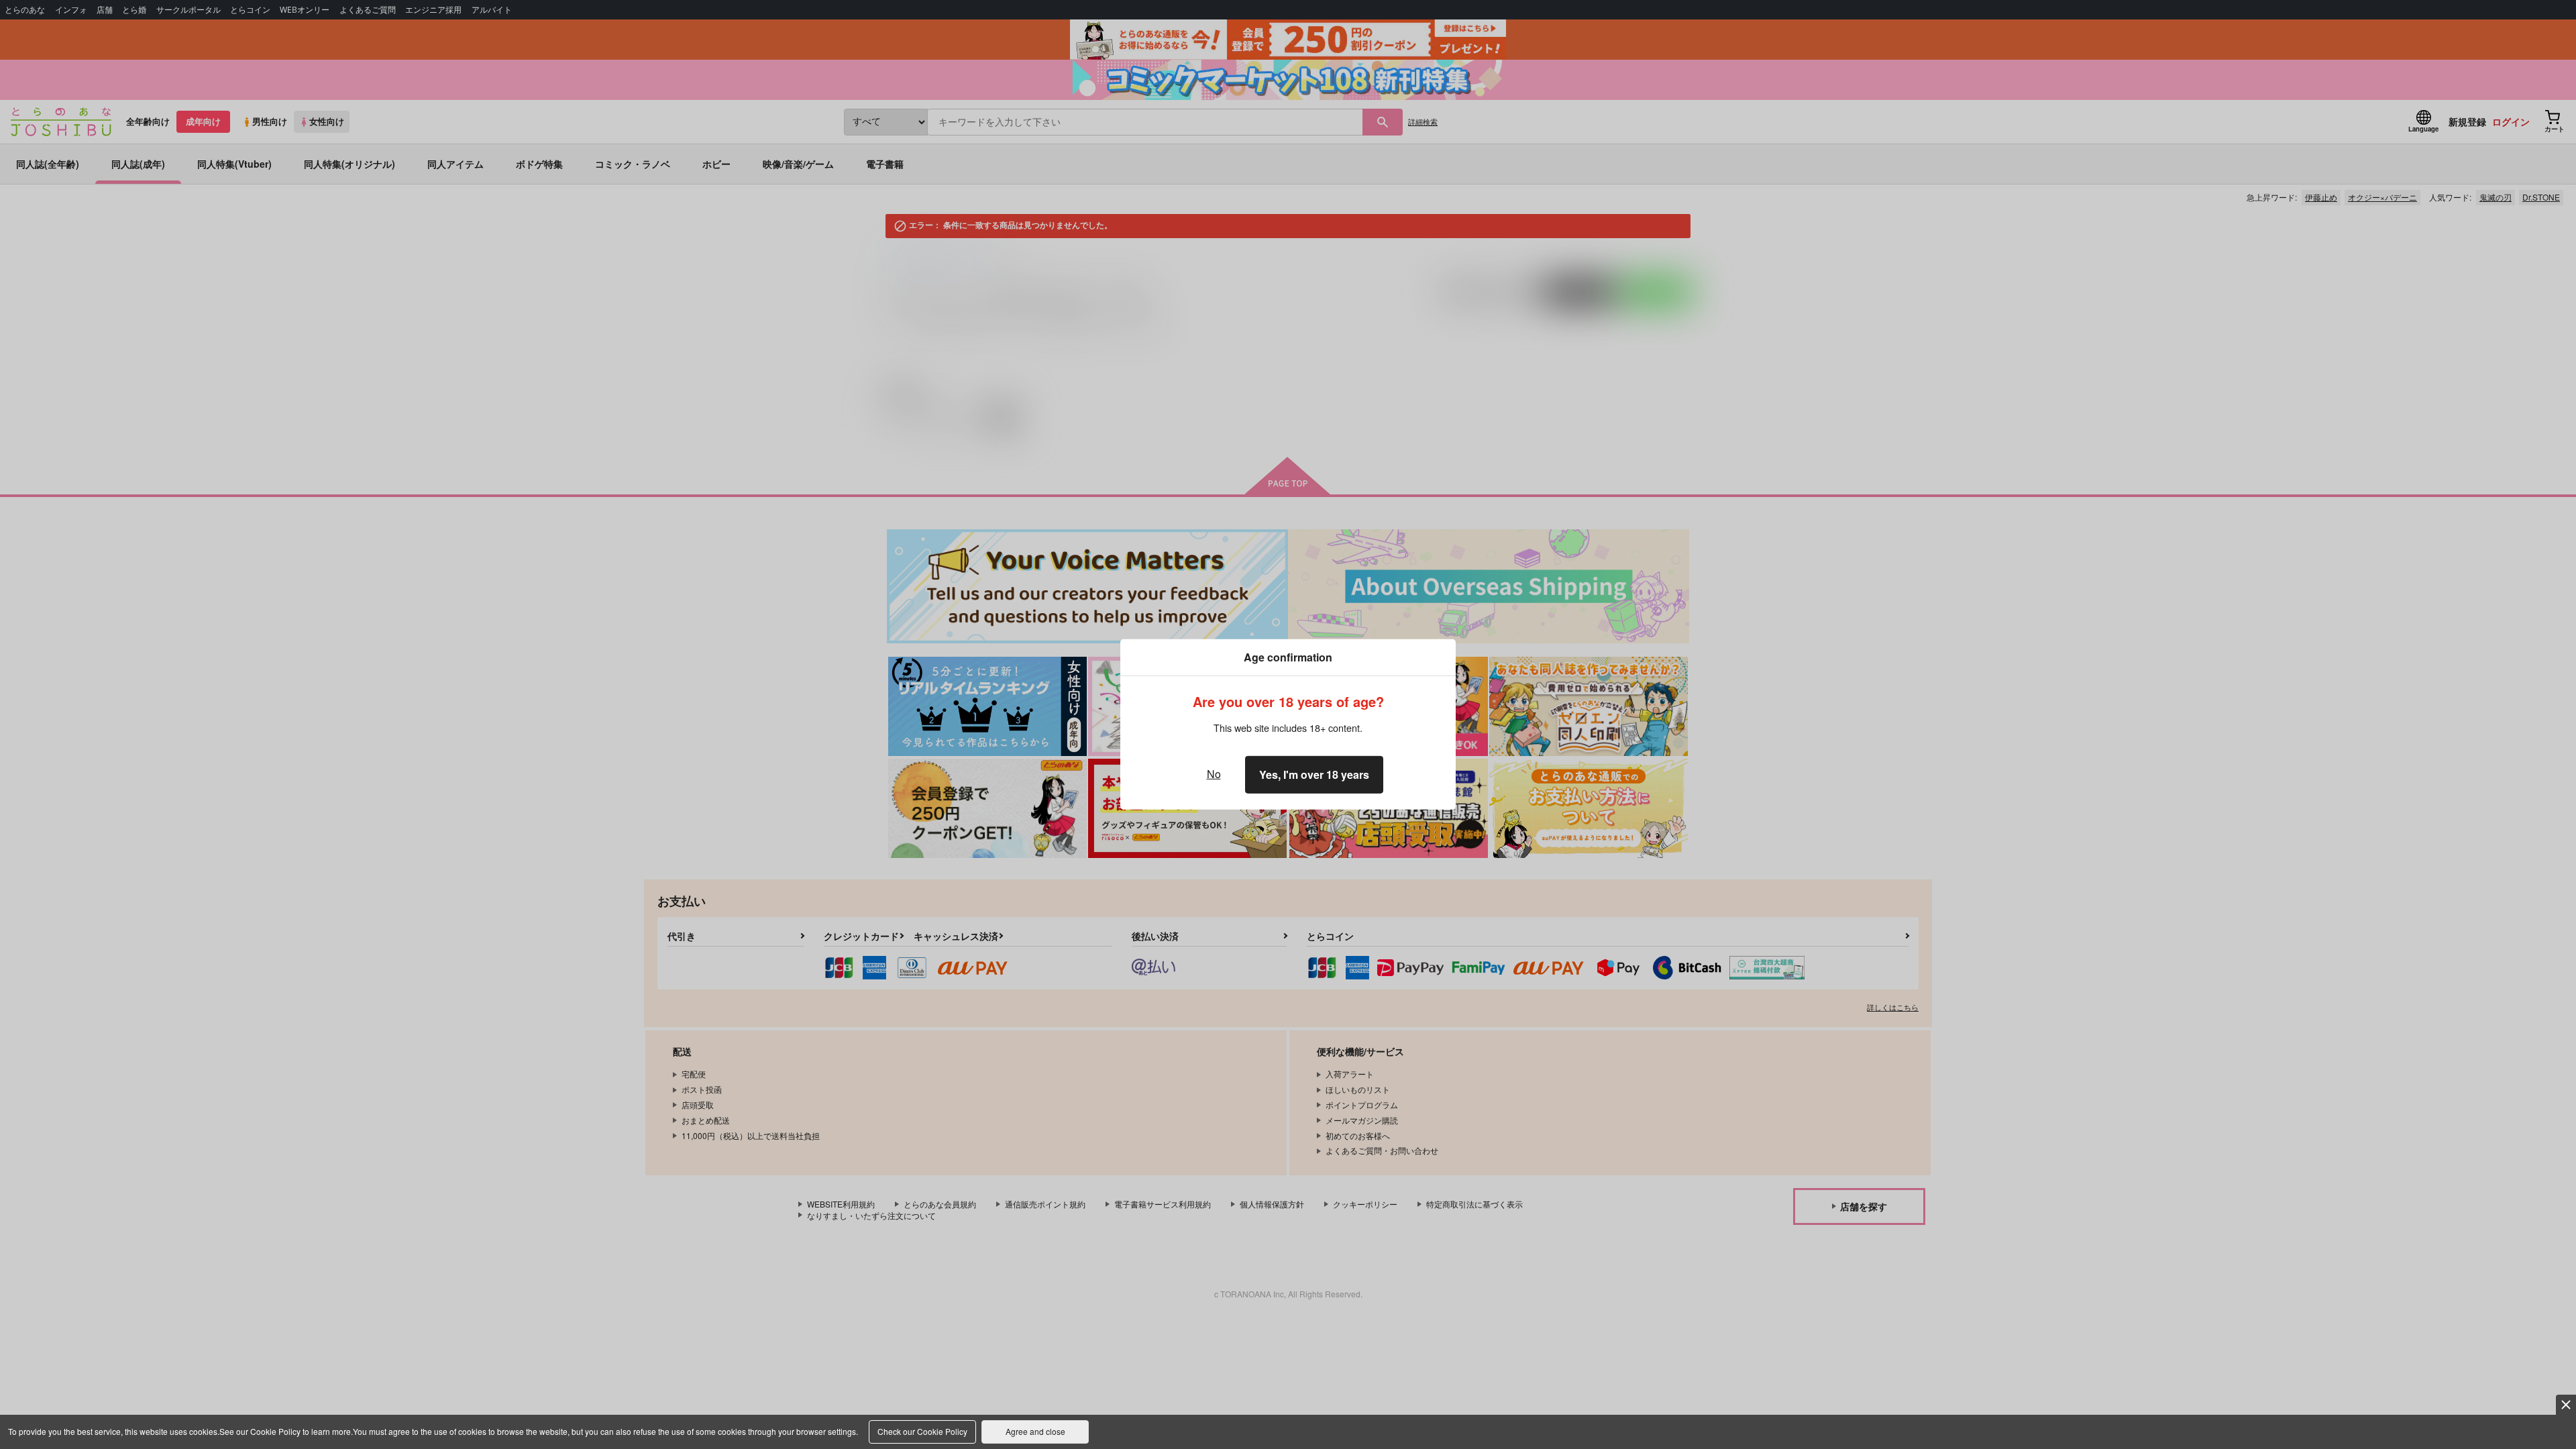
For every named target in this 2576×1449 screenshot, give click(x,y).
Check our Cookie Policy (922, 1431)
